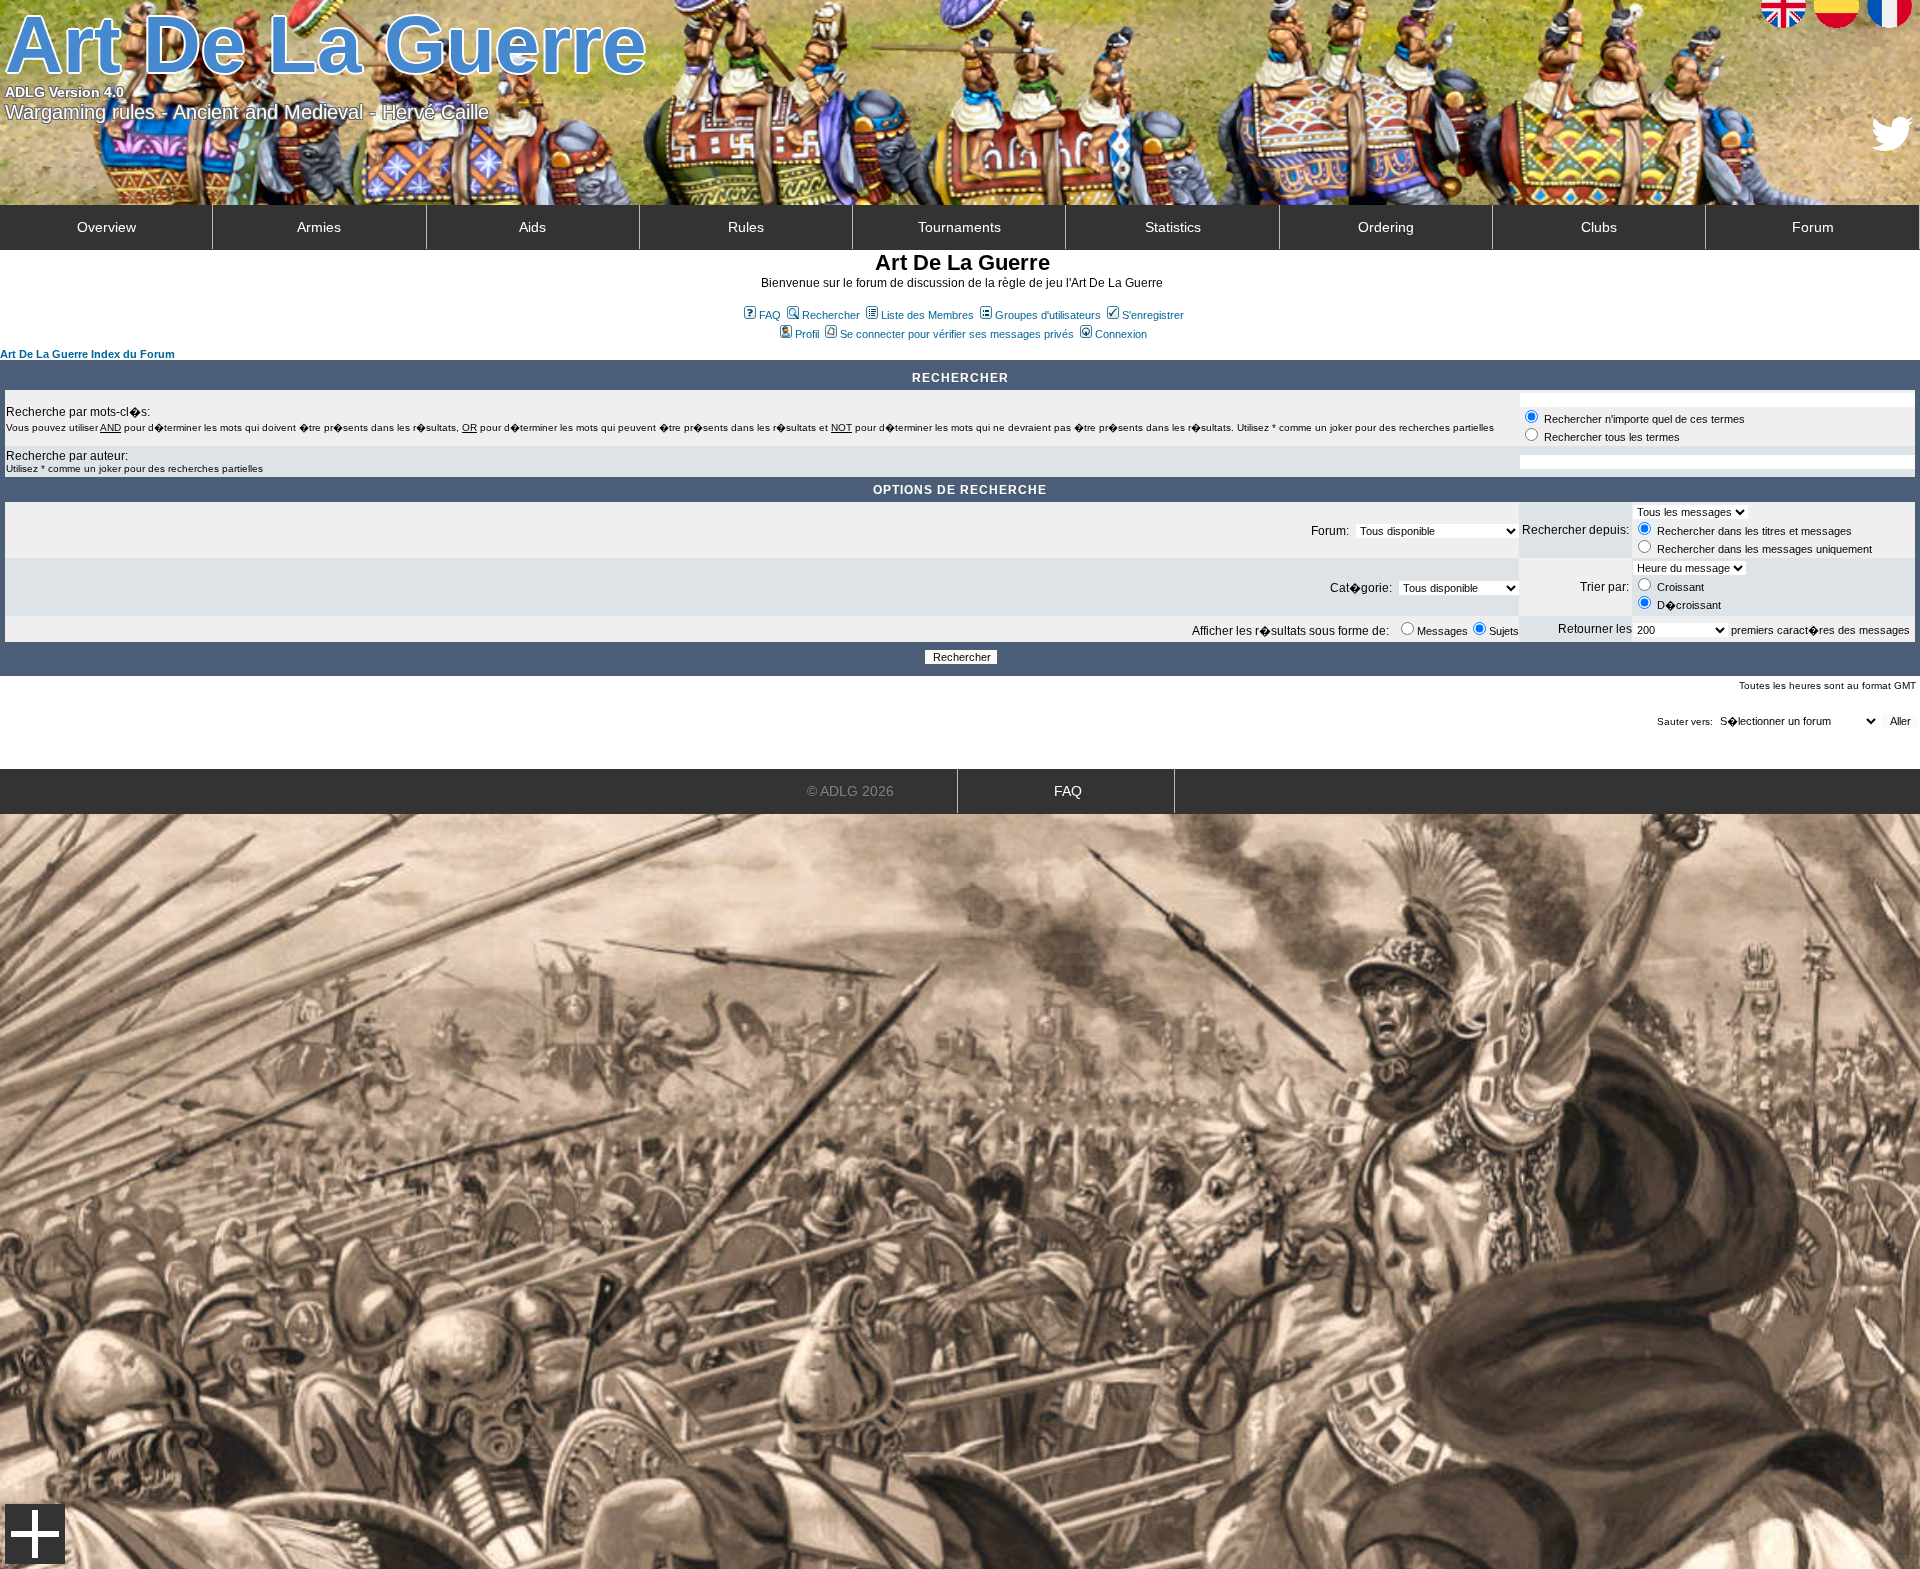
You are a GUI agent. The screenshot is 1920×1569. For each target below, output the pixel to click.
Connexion (1121, 334)
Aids (532, 227)
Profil (807, 334)
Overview (106, 227)
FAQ (770, 315)
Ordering (1386, 227)
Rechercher (831, 315)
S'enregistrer (1153, 315)
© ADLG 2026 (850, 791)
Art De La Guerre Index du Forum (87, 354)
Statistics (1173, 227)
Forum (1813, 227)
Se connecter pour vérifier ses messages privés (957, 334)
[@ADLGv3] (1892, 145)
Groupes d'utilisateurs (1048, 315)
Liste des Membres (927, 315)
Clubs (1599, 227)
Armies (319, 227)
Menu (35, 1534)
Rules (746, 227)
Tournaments (959, 227)
